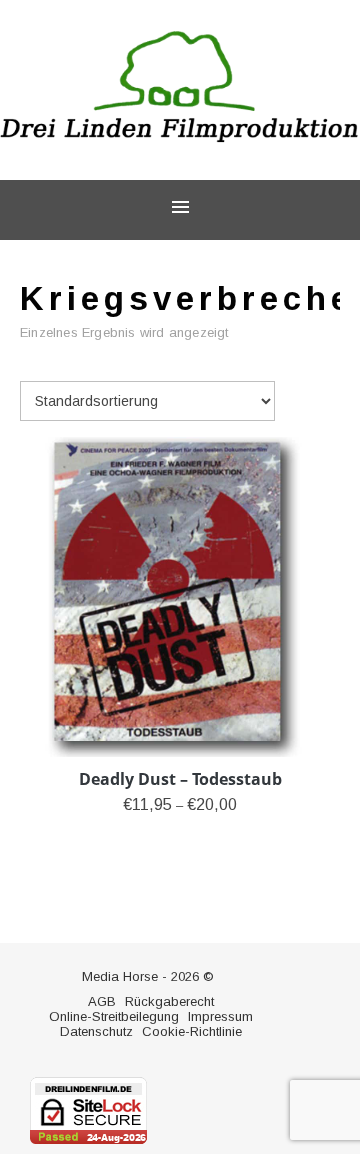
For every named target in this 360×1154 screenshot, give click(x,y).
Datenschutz (96, 1031)
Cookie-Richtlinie (192, 1031)
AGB (102, 1001)
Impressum (220, 1016)
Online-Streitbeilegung (114, 1016)
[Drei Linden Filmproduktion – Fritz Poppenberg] (180, 87)
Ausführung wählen (179, 835)
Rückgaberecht (169, 1001)
